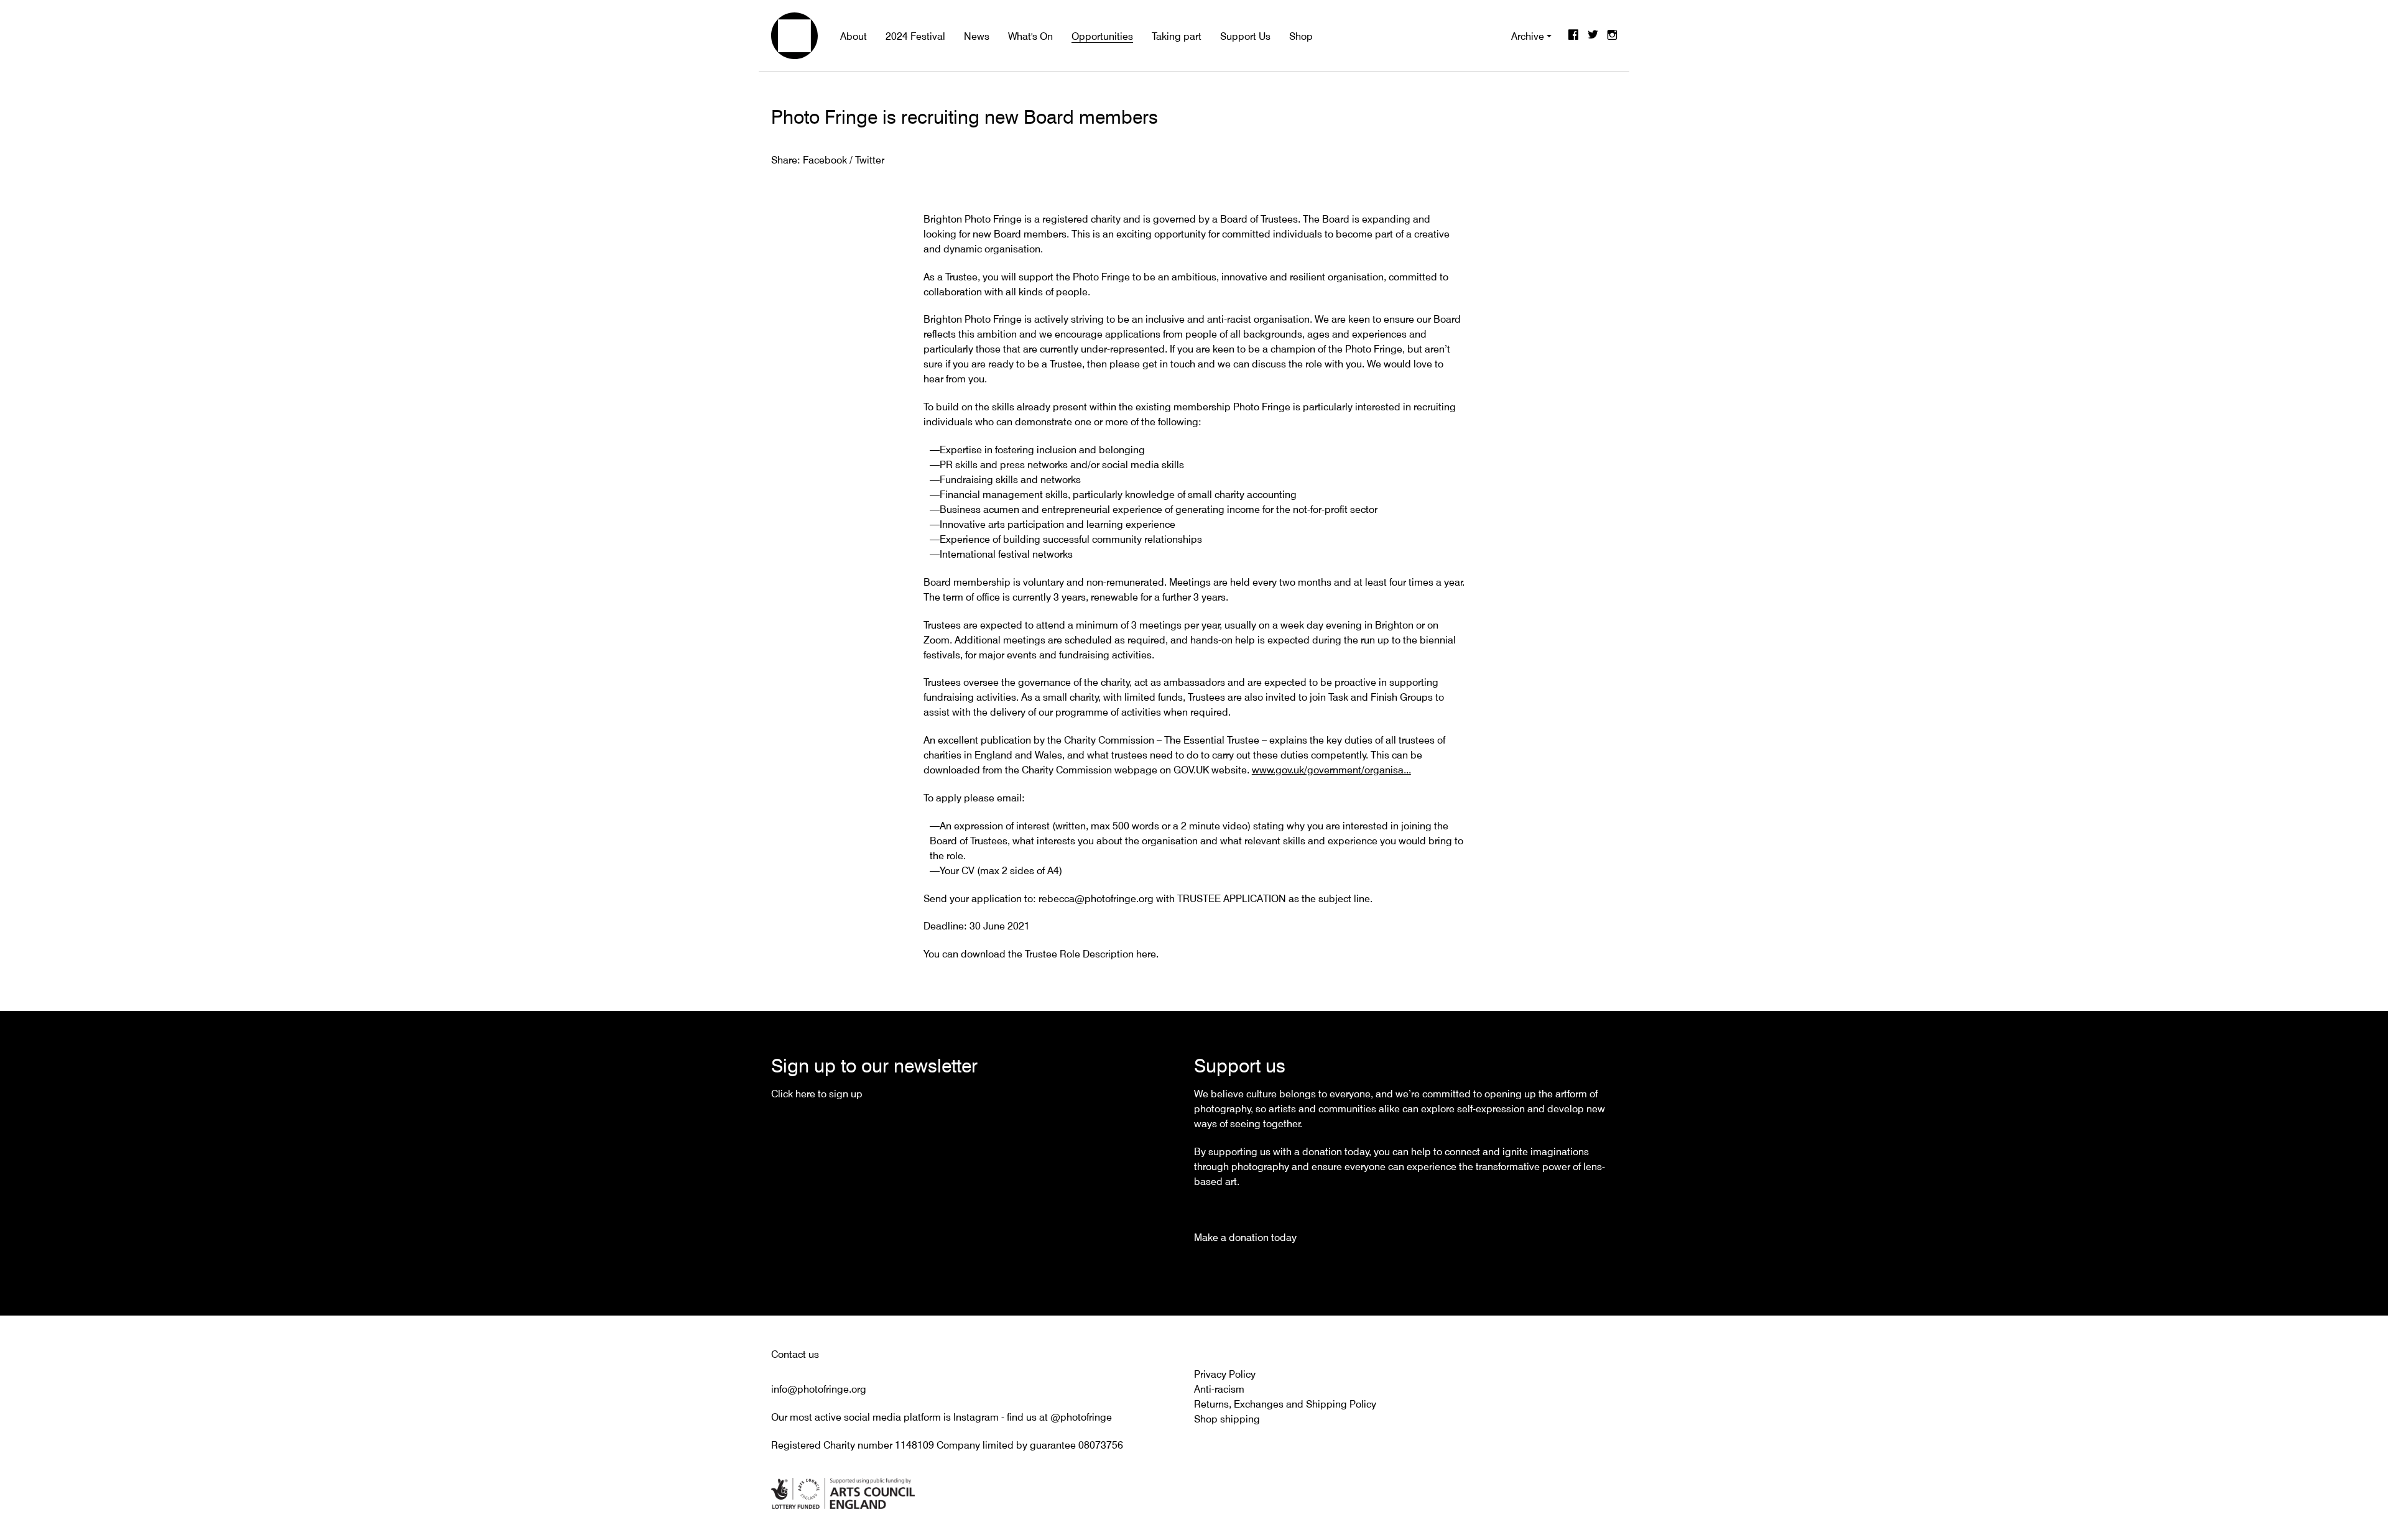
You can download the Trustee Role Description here (1040, 954)
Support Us (1245, 36)
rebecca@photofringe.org (1096, 898)
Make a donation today (1245, 1237)
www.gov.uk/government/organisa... (1331, 770)
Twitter (1593, 36)
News (977, 36)
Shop (1301, 36)
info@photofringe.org (819, 1389)
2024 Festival (915, 36)
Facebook (1573, 36)
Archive (1528, 36)
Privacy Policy (1225, 1374)
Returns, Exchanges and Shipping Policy (1285, 1404)
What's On (1030, 36)
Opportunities (1102, 36)
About (854, 36)
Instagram (1612, 36)
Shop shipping (1227, 1419)
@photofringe (1081, 1417)
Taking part (1177, 36)
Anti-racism (1219, 1389)
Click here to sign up (817, 1094)
